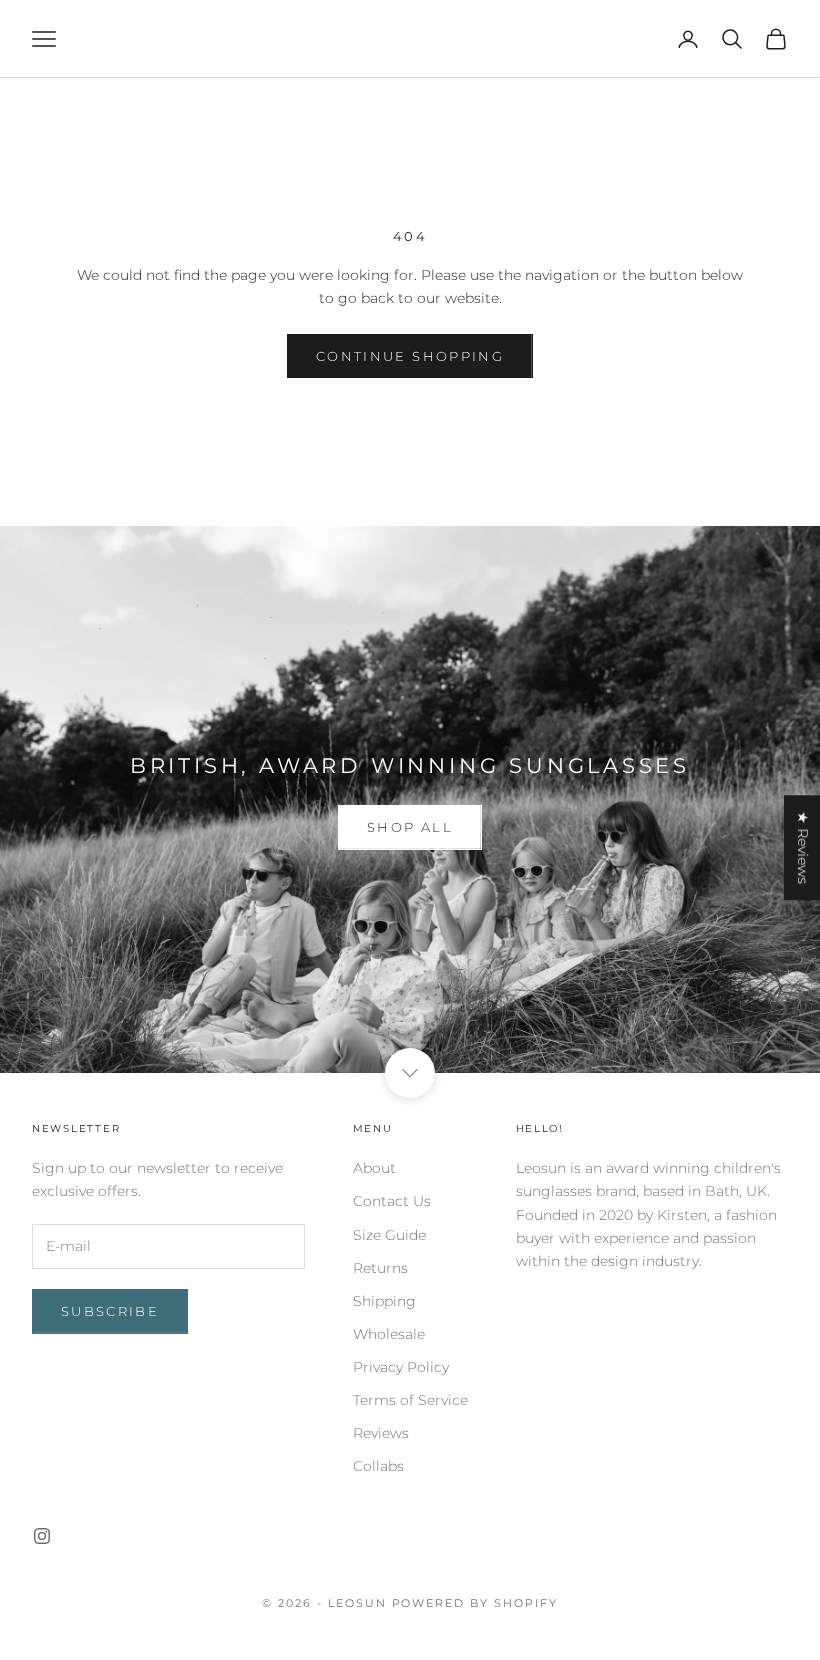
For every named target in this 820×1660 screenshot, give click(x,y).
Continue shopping (410, 356)
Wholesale (389, 1334)
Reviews (381, 1433)
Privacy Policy (401, 1367)
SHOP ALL (410, 827)
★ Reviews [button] (803, 847)
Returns (380, 1268)
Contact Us (392, 1201)
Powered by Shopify (475, 1603)
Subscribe (110, 1311)
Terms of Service (410, 1400)
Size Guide (389, 1235)
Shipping (384, 1301)
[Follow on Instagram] (42, 1536)
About (374, 1168)
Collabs (378, 1466)
